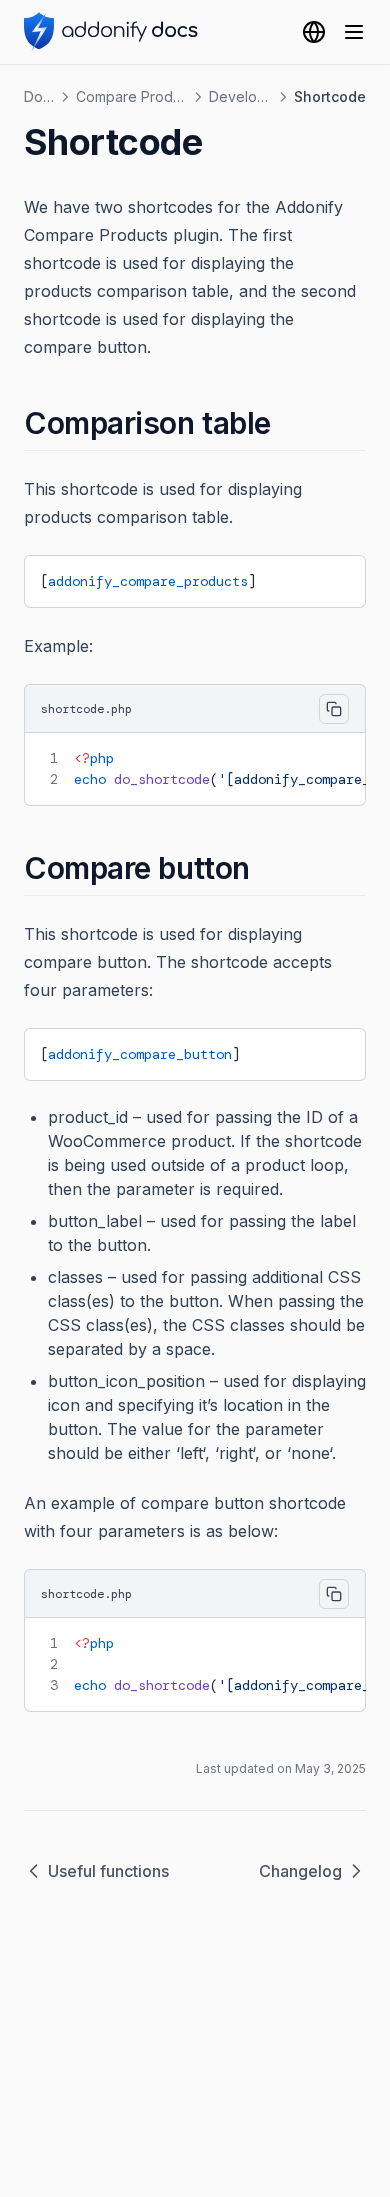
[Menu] (354, 32)
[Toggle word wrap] (301, 578)
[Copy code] (335, 578)
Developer (240, 96)
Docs (39, 96)
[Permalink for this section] (288, 423)
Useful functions (108, 1871)
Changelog (300, 1871)
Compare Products (131, 96)
